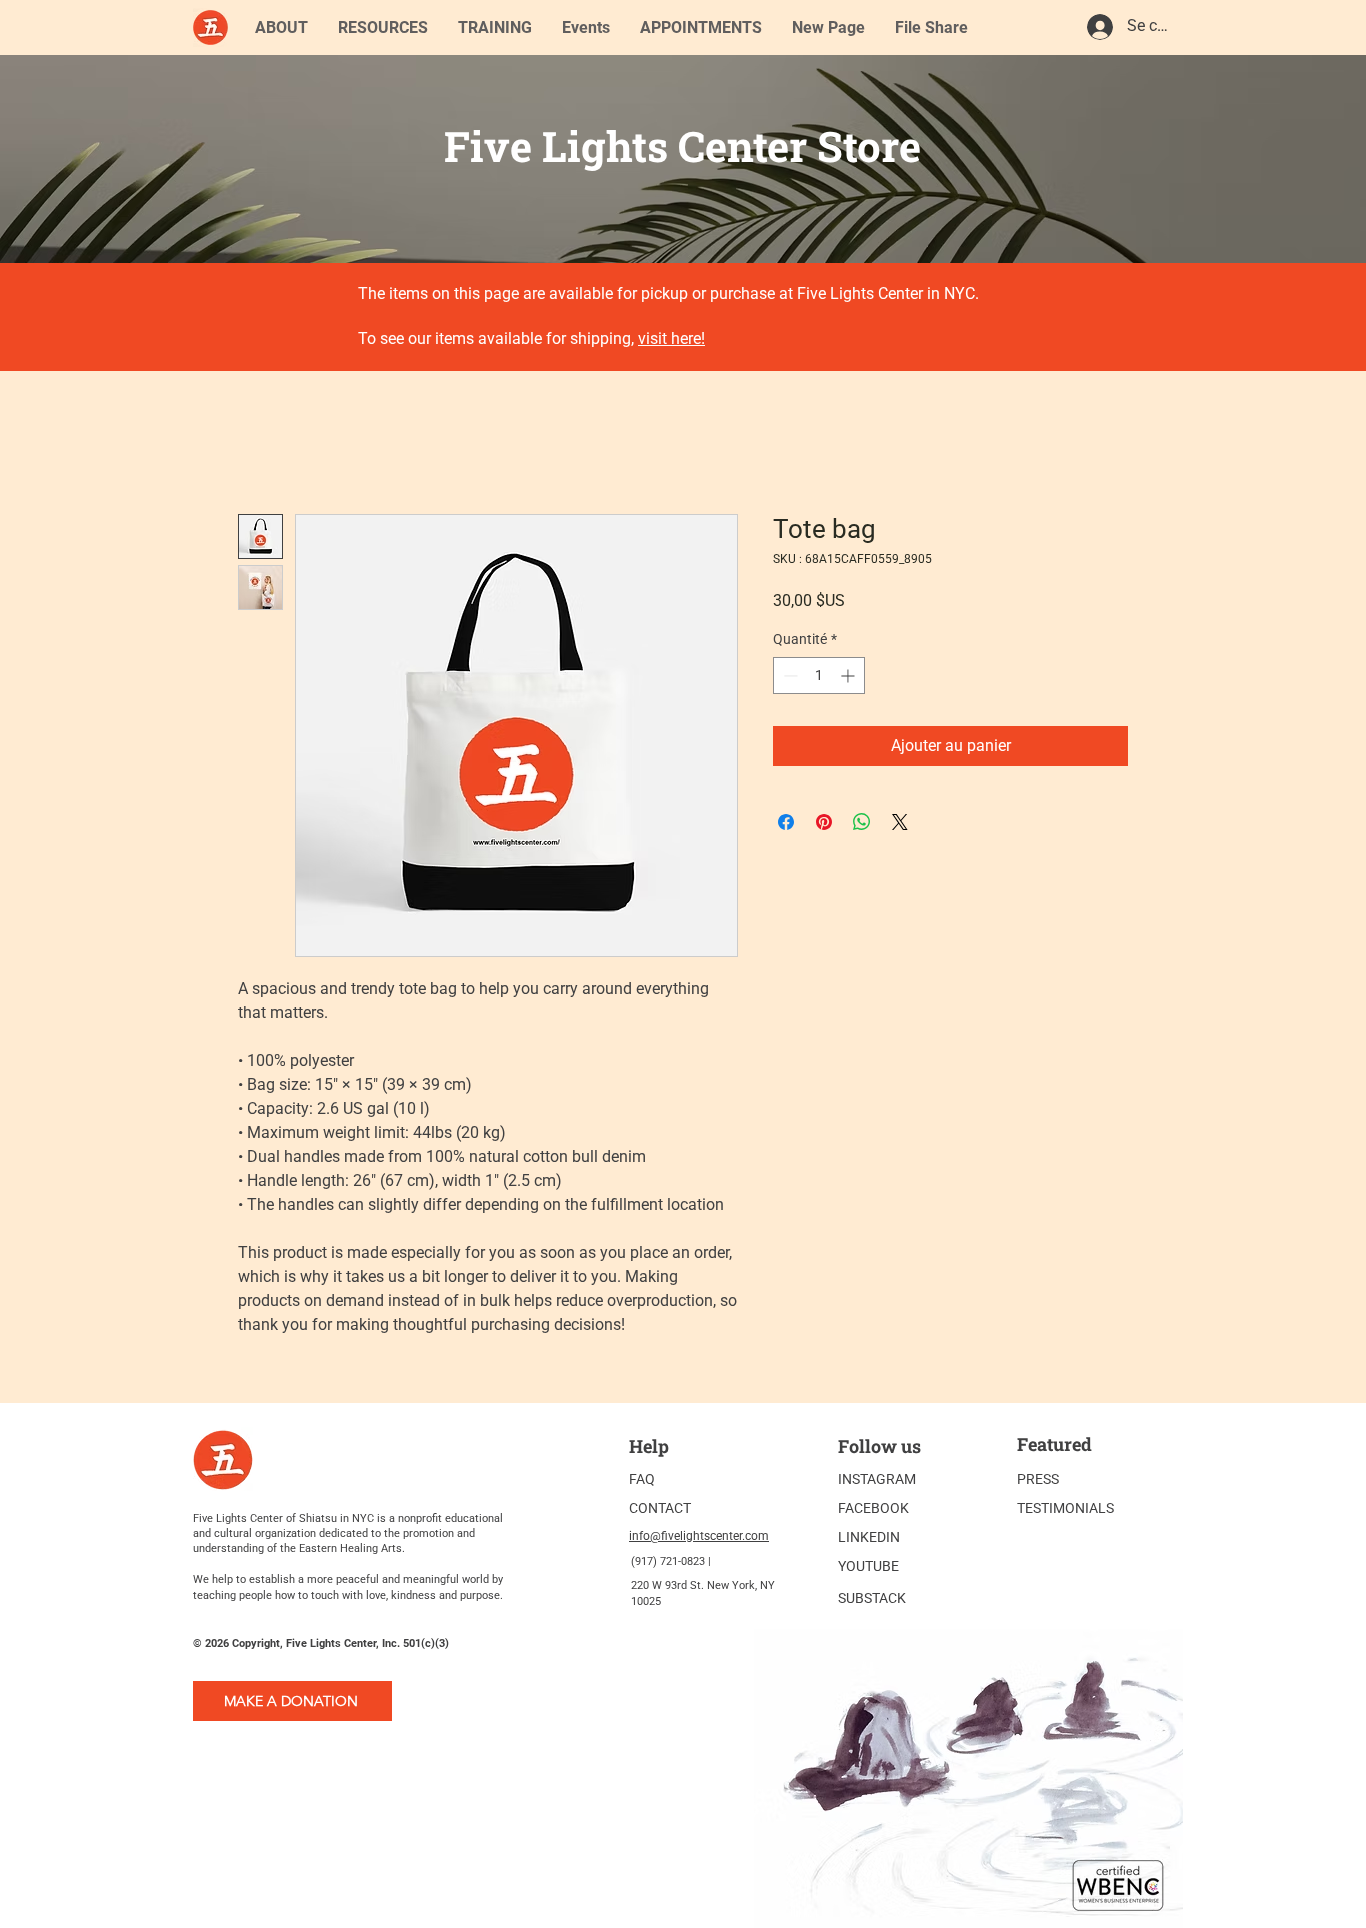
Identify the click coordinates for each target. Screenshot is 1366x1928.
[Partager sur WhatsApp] (862, 822)
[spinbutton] (819, 675)
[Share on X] (900, 822)
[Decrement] (788, 675)
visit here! (671, 338)
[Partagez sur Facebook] (786, 822)
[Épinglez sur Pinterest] (824, 822)
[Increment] (849, 675)
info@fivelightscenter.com (699, 1536)
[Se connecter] (1099, 27)
